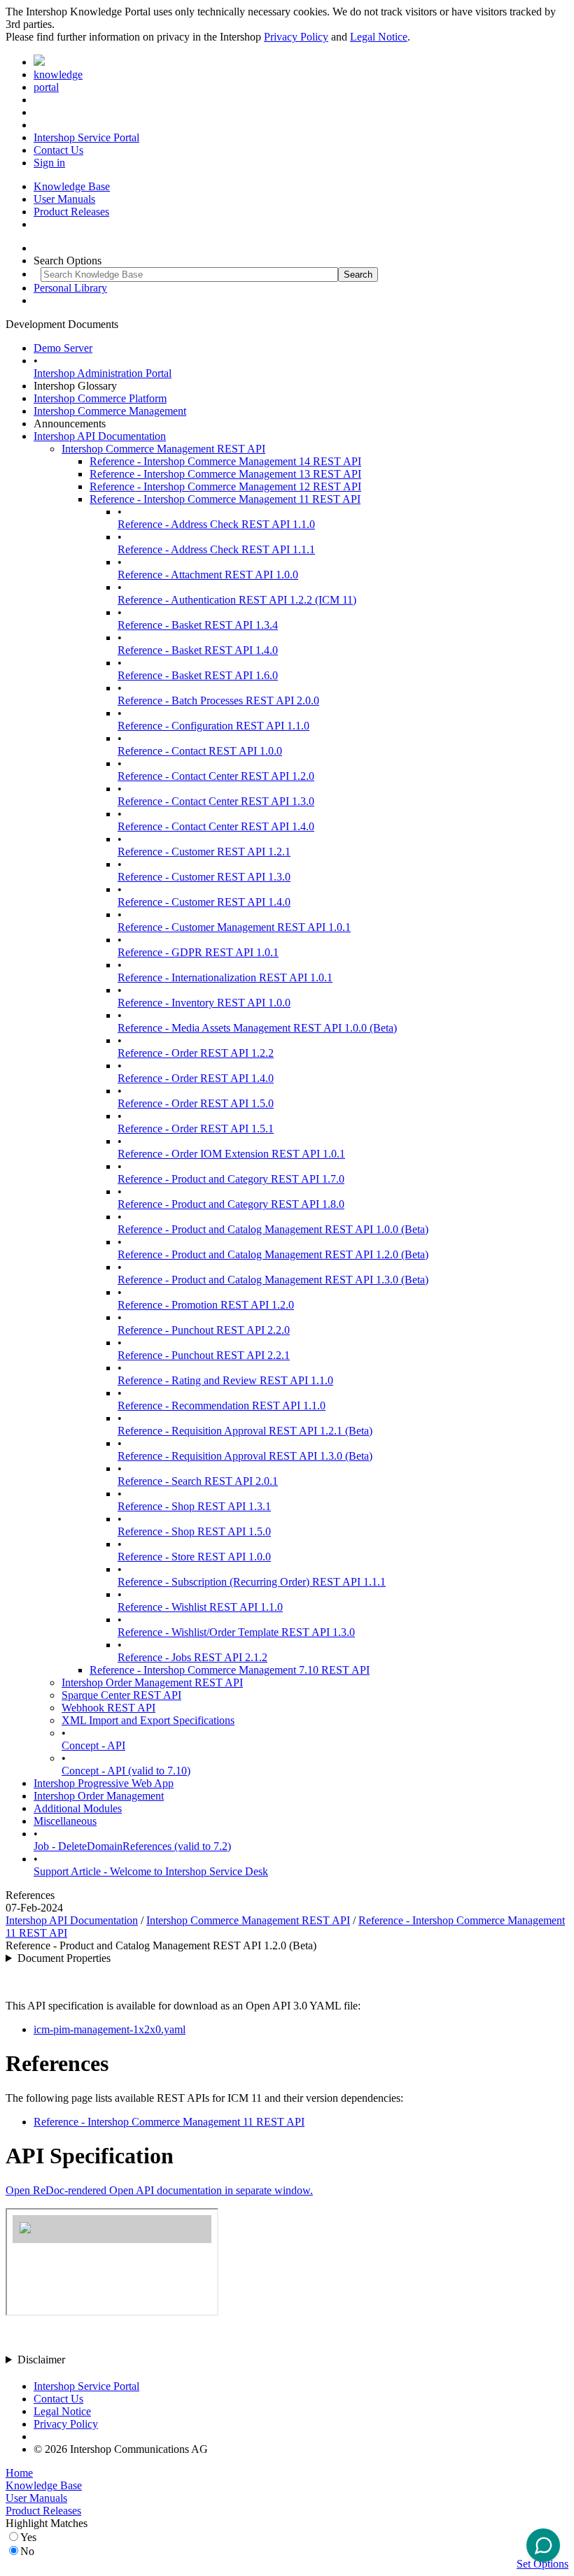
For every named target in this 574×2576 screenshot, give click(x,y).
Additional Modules (78, 1808)
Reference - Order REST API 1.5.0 (196, 1103)
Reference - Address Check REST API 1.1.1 (216, 549)
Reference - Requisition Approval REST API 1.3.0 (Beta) (245, 1456)
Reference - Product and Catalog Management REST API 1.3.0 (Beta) (273, 1280)
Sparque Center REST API (121, 1695)
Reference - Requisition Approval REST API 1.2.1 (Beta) (245, 1431)
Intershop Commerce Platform (100, 398)
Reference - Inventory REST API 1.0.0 (204, 1003)
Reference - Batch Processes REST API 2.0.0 (218, 700)
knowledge (58, 74)
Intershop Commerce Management (110, 411)
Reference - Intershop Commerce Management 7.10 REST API (230, 1670)
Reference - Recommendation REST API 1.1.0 (222, 1406)
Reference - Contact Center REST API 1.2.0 (216, 776)
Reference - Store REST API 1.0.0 (194, 1557)
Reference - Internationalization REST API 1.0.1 (225, 977)
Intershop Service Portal (86, 137)
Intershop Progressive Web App (104, 1783)
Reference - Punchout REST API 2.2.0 (204, 1330)
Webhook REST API (108, 1708)
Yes (28, 2537)
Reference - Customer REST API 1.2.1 (204, 852)
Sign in (49, 163)
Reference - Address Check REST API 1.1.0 (216, 524)
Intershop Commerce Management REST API (163, 449)
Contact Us (58, 150)
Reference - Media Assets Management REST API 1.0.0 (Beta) (257, 1028)
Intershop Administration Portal (103, 373)
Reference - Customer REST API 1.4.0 (204, 902)
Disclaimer (41, 2360)
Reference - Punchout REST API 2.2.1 (204, 1355)
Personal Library (70, 288)
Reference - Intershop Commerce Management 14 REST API (225, 461)
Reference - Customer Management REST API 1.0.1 (234, 927)
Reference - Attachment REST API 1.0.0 (208, 575)
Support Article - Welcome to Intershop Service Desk (151, 1871)
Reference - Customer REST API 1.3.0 (204, 877)
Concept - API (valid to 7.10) (126, 1771)
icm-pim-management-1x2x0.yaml (110, 2029)
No (27, 2551)
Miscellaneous (65, 1821)
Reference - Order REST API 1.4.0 (196, 1078)
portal (46, 87)
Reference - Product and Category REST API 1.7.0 (231, 1179)
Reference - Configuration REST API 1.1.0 (213, 726)
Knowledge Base (72, 186)
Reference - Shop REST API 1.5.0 (194, 1531)
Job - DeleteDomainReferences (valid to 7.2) (132, 1846)
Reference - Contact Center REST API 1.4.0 (216, 826)
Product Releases (71, 212)
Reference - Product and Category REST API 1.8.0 (231, 1204)
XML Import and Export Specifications (148, 1720)
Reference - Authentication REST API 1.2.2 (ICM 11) (237, 600)
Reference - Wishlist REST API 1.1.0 (200, 1607)
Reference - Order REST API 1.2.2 (196, 1053)
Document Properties (64, 1958)
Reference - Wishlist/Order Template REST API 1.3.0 (236, 1632)
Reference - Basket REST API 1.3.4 (198, 625)
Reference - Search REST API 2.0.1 (198, 1481)
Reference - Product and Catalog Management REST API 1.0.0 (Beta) (273, 1229)
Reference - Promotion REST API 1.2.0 (206, 1305)
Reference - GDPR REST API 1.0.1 (198, 952)
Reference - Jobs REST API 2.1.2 (192, 1657)
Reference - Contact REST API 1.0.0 (200, 751)
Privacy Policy (296, 37)
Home (19, 2473)
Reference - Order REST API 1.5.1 (196, 1129)
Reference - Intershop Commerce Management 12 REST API (225, 486)
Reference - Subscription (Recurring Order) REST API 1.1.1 (252, 1582)
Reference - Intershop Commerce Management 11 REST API (225, 499)
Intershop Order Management (99, 1796)
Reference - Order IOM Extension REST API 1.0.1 (231, 1154)
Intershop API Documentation (100, 436)
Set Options (542, 2564)
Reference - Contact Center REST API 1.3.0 (216, 801)
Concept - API (93, 1745)
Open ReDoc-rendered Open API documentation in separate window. (159, 2190)
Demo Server (63, 348)
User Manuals (64, 199)
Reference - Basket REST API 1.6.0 (198, 675)
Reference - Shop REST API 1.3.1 (194, 1506)
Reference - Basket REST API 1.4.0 (198, 650)
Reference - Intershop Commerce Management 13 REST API (225, 474)
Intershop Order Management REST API (152, 1682)
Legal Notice (379, 37)
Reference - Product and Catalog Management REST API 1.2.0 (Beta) (273, 1254)
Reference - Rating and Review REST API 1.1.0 (225, 1380)
